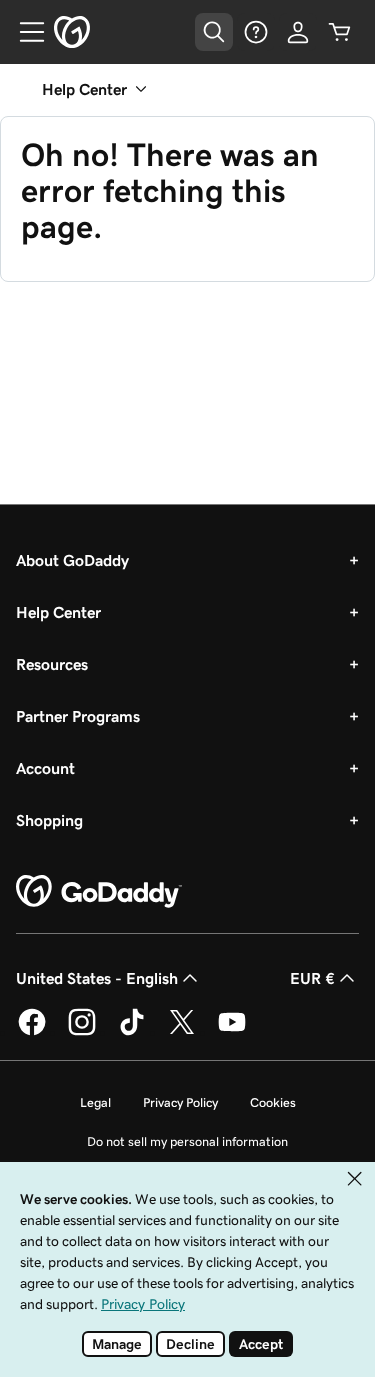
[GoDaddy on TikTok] (132, 1032)
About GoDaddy (72, 560)
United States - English (97, 978)
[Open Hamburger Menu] (24, 32)
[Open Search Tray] (214, 32)
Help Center (58, 612)
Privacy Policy (180, 1102)
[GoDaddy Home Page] (99, 892)
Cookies (273, 1102)
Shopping (49, 820)
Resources (52, 664)
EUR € (312, 978)
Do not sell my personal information (187, 1141)
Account (45, 768)
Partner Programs (78, 716)
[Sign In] (298, 32)
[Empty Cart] (340, 32)
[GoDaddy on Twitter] (182, 1032)
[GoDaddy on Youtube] (232, 1032)
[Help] (256, 32)
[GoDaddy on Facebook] (32, 1032)
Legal (95, 1102)
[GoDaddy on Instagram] (82, 1032)
